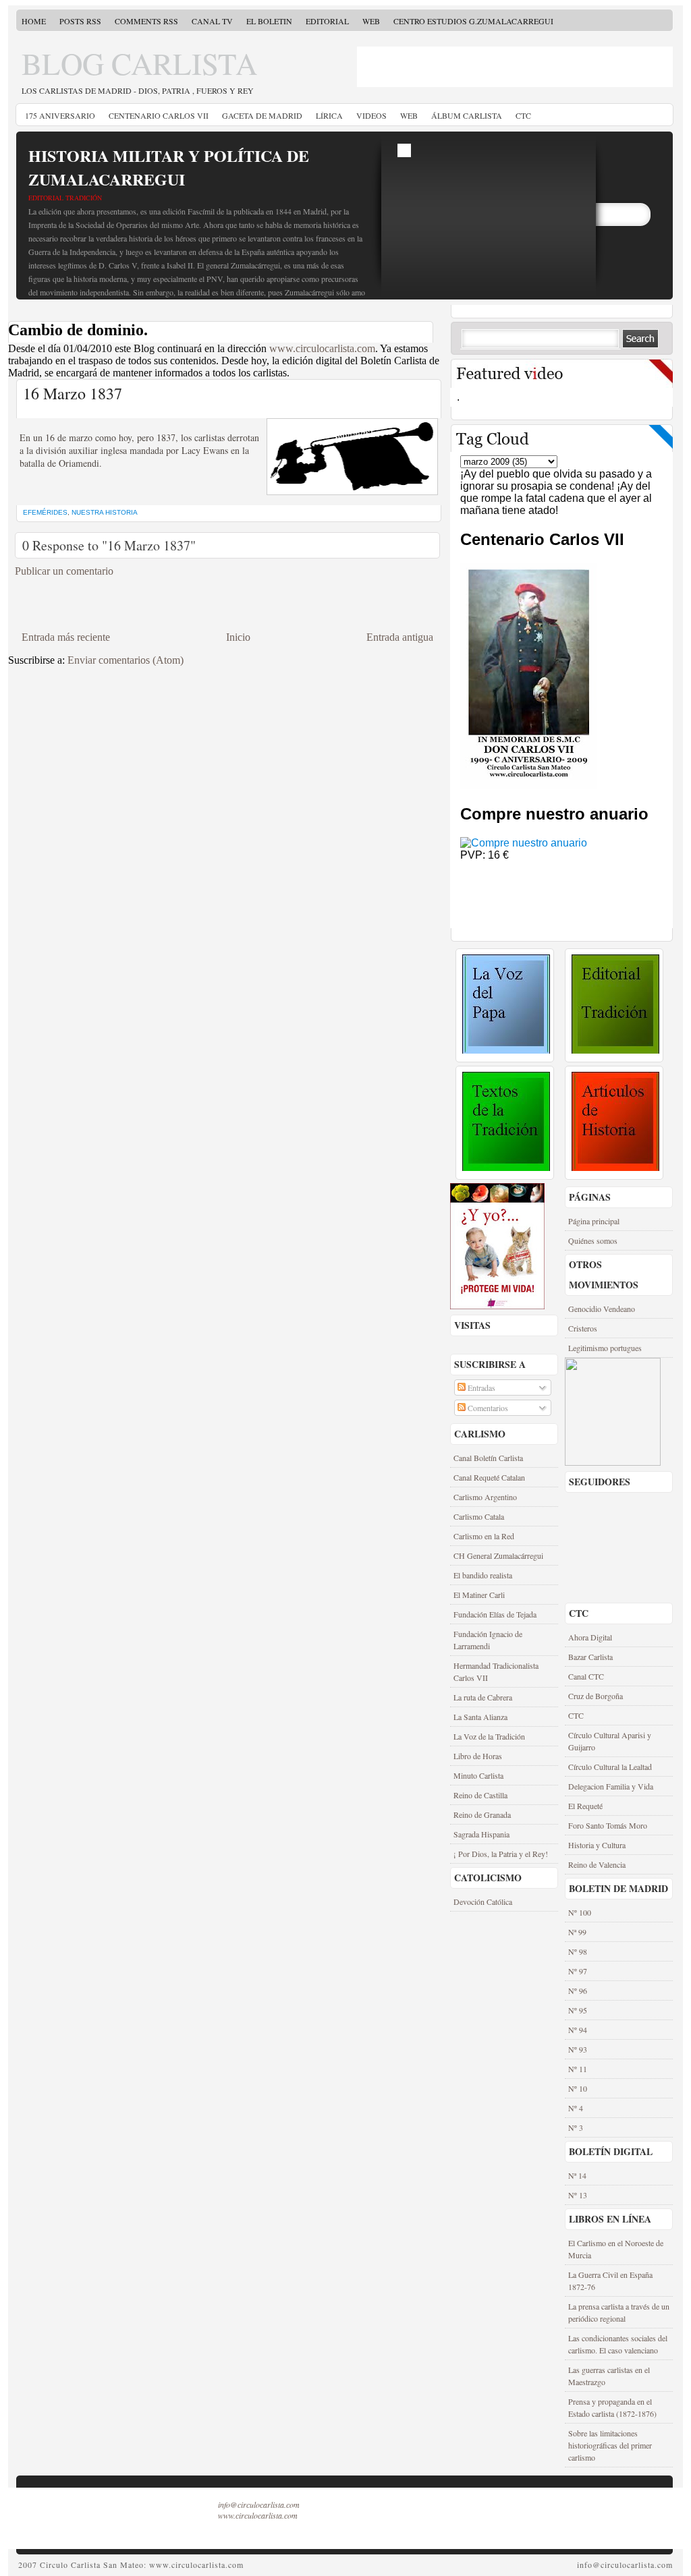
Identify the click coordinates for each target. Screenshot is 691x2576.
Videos (371, 115)
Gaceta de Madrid (262, 115)
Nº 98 (578, 1951)
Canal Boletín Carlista (488, 1458)
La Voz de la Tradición (489, 1736)
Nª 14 (577, 2175)
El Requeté (585, 1806)
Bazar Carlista (590, 1657)
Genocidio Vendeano (602, 1309)
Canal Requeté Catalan (489, 1477)
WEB (371, 21)
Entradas (480, 1387)
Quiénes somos (593, 1240)
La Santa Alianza (480, 1717)
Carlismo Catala (479, 1516)
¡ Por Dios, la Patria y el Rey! (501, 1854)
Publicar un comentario (64, 571)
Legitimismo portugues (605, 1348)
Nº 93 (578, 2049)
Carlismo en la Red (484, 1536)
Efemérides (45, 512)
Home (34, 21)
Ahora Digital (590, 1637)
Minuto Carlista (478, 1775)
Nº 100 (580, 1912)
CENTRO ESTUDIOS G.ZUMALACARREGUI (473, 21)
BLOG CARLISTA (139, 63)
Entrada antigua (400, 637)
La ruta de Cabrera (483, 1697)
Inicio (238, 637)
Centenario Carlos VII (159, 115)
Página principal (594, 1221)
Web (409, 115)
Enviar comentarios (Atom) (126, 660)
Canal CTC (586, 1676)
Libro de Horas (478, 1756)
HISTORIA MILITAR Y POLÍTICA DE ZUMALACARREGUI (169, 167)
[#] (506, 1050)
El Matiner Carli (479, 1595)
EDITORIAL (327, 21)
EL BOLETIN (269, 21)
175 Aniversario (60, 115)
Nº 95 (578, 2010)
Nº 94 (578, 2030)
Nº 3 (576, 2127)
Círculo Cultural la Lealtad (610, 1767)
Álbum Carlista (467, 115)
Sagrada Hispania (481, 1834)
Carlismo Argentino (485, 1497)
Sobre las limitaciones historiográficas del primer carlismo (610, 2445)
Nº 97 (578, 1971)
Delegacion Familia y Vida (611, 1786)
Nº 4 (576, 2108)
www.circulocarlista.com (322, 348)
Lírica (329, 115)
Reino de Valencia (597, 1864)
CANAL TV (212, 21)
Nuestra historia (105, 512)
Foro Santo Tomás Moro (608, 1825)
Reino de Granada (482, 1814)
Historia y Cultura (597, 1845)
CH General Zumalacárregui (498, 1555)
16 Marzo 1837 (73, 393)
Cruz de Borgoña (596, 1696)
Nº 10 (578, 2088)
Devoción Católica (483, 1901)
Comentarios (487, 1408)
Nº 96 (578, 1991)
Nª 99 (577, 1932)
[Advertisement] (436, 67)
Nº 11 (578, 2069)
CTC (523, 115)
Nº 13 (578, 2195)
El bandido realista (483, 1575)
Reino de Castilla (480, 1795)
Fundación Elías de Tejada (495, 1614)
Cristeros (583, 1328)
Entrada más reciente (66, 637)
